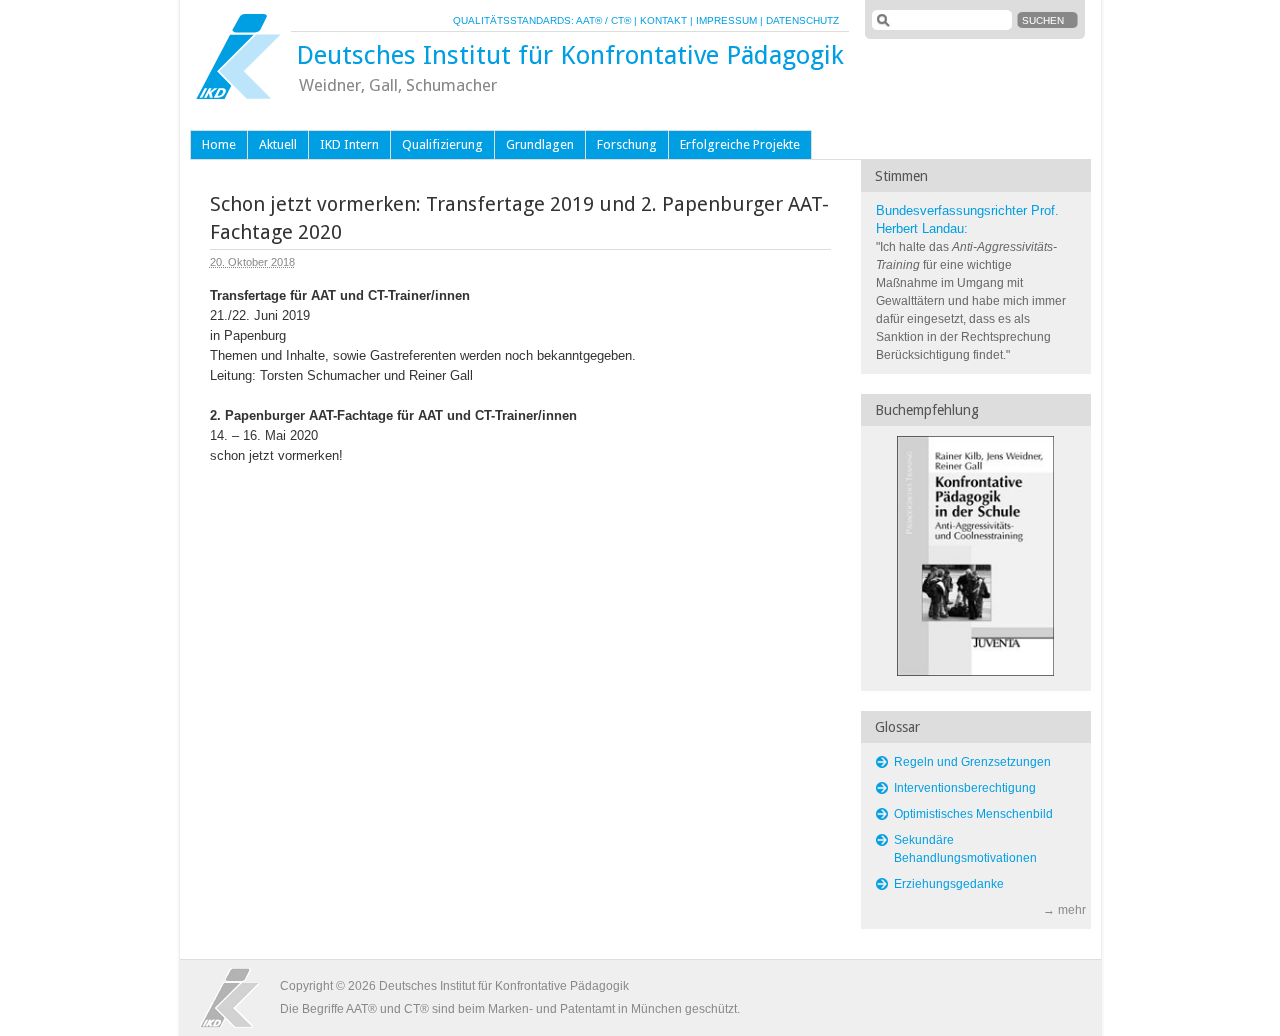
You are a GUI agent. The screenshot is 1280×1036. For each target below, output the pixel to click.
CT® (621, 20)
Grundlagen (540, 144)
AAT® (589, 20)
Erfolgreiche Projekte (740, 144)
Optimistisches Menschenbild (973, 814)
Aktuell (278, 144)
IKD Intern (349, 144)
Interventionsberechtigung (965, 788)
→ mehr (1064, 910)
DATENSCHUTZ (802, 20)
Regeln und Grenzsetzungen (972, 762)
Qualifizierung (442, 144)
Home (219, 144)
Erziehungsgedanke (949, 884)
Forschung (627, 144)
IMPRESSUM (726, 20)
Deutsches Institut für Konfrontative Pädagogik (570, 55)
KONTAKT (663, 20)
